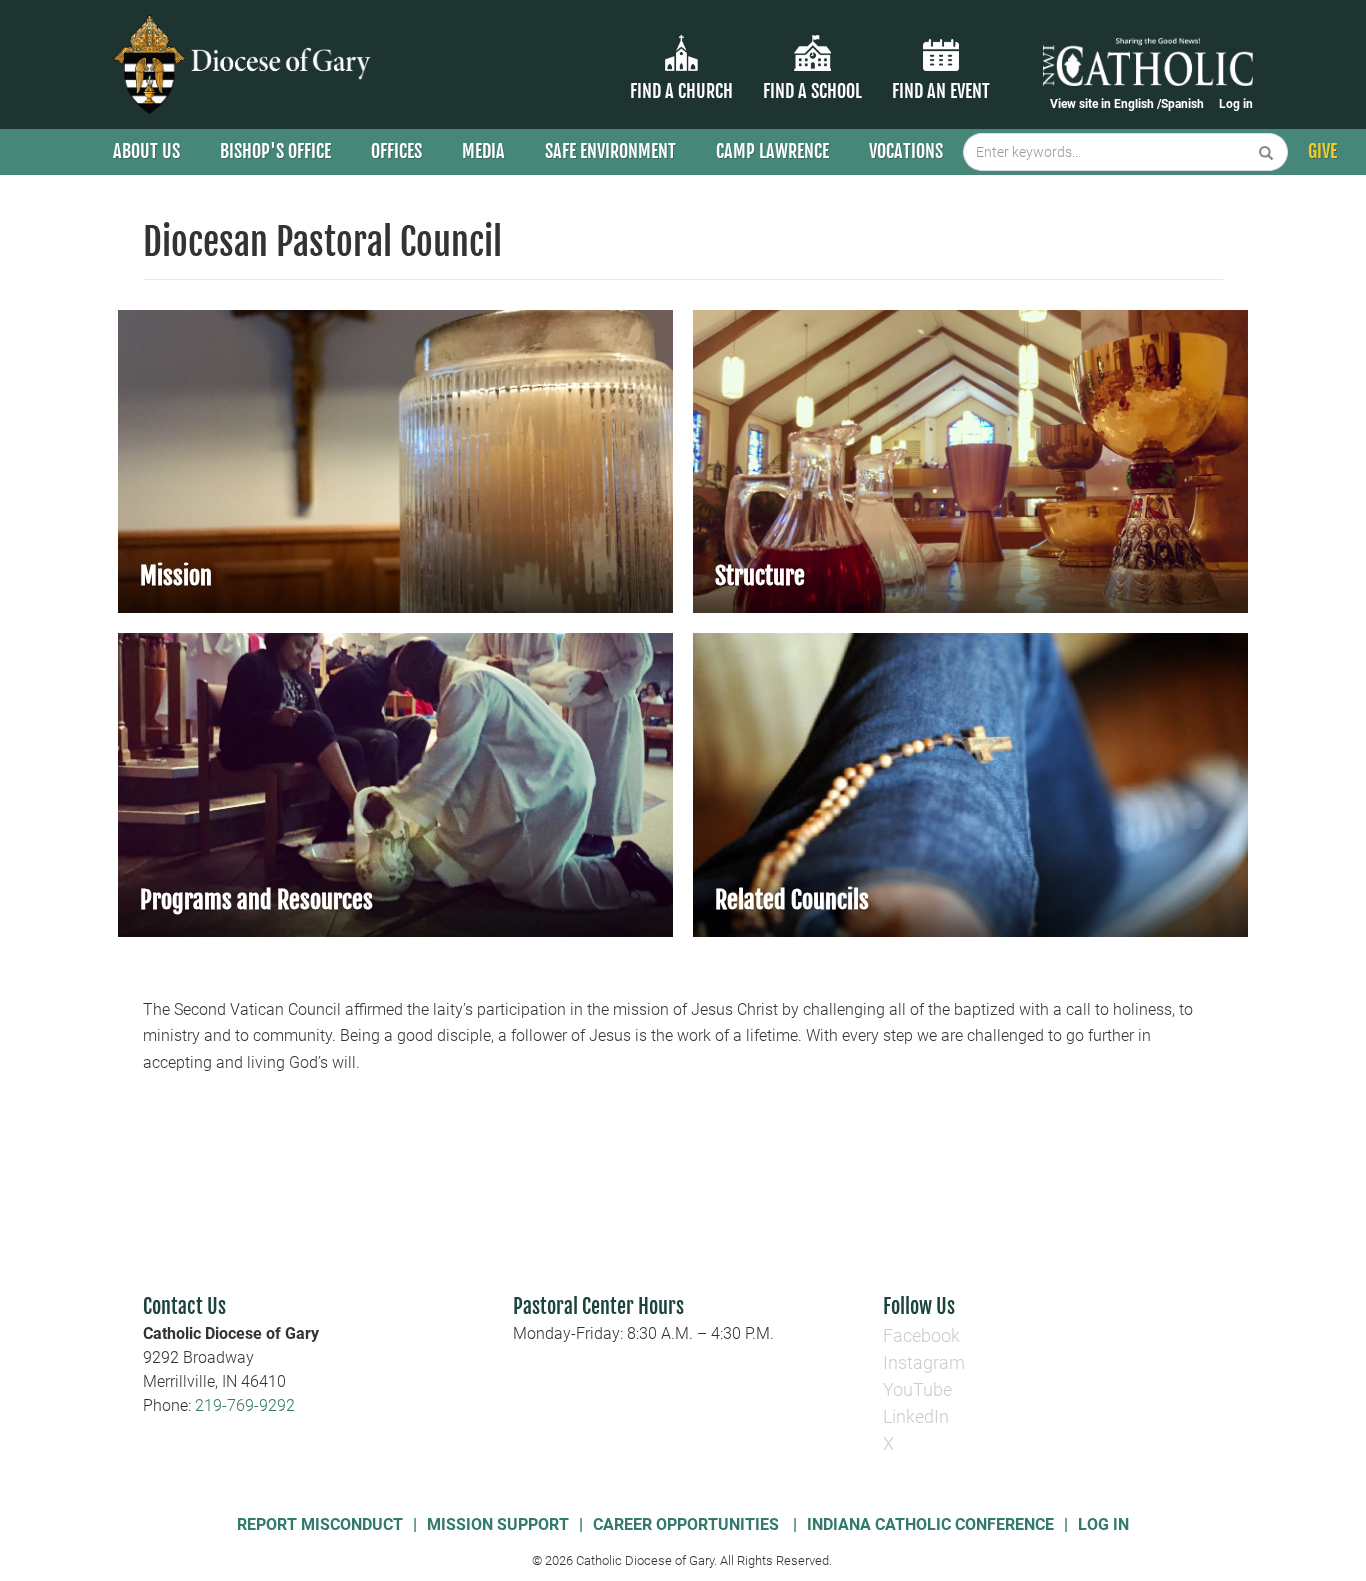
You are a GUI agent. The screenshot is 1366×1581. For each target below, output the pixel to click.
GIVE (1322, 151)
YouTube (917, 1389)
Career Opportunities (688, 1524)
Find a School (812, 91)
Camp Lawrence (772, 151)
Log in (1236, 104)
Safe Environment (610, 151)
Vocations (906, 151)
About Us (146, 151)
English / (1137, 104)
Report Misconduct (320, 1524)
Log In (1103, 1524)
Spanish (1182, 104)
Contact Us (184, 1306)
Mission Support (498, 1524)
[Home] (245, 64)
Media (483, 151)
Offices (396, 151)
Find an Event (941, 91)
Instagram (924, 1362)
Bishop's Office (275, 151)
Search (1266, 152)
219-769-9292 (245, 1405)
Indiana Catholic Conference (930, 1524)
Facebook (921, 1335)
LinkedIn (916, 1416)
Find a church (681, 91)
